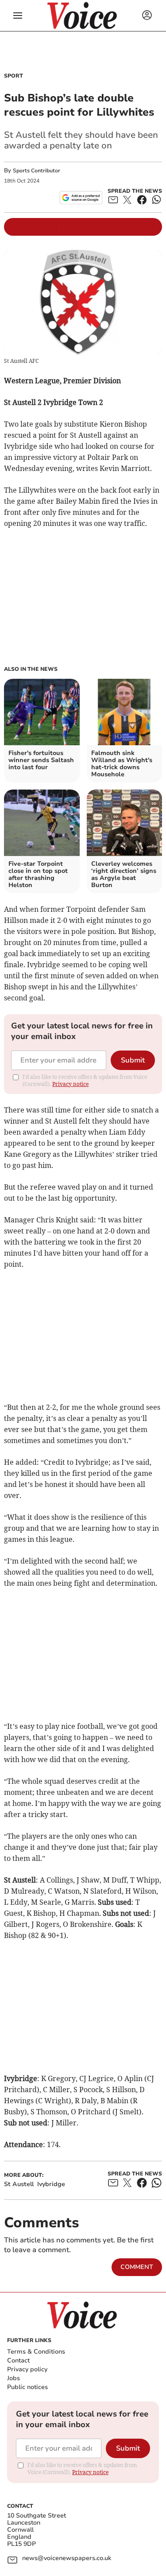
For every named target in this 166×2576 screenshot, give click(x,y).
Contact (18, 2360)
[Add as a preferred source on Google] (81, 198)
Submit (133, 1060)
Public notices (27, 2387)
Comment (137, 2267)
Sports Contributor (37, 171)
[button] (18, 16)
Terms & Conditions (36, 2352)
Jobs (14, 2378)
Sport (14, 76)
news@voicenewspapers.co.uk (67, 2558)
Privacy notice (70, 1084)
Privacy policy (27, 2369)
